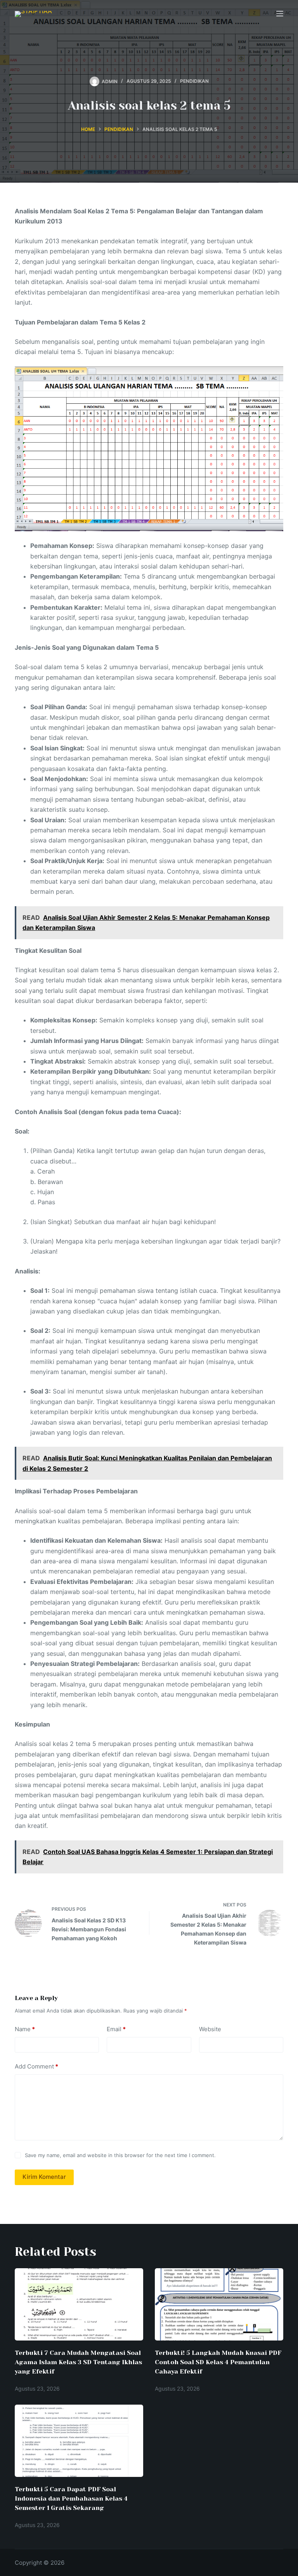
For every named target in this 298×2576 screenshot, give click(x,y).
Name (25, 2029)
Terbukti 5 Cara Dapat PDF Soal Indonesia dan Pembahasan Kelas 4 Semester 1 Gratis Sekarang (71, 2498)
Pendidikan (194, 81)
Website (210, 2029)
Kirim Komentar (44, 2177)
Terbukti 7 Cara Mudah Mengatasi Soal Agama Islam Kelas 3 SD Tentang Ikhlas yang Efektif (78, 2362)
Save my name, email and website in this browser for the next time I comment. (120, 2155)
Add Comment (36, 2066)
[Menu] (280, 14)
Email (116, 2029)
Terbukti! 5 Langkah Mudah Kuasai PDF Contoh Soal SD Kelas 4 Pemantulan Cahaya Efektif (218, 2362)
